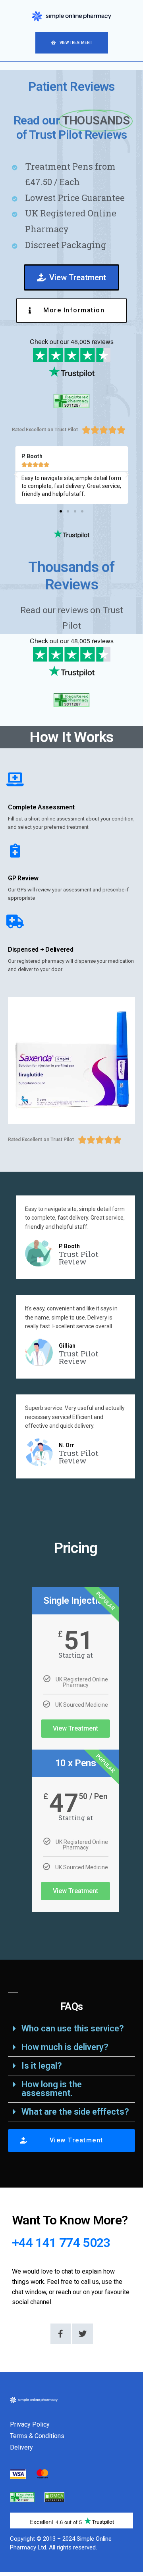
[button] (72, 43)
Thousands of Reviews (71, 576)
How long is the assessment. (52, 2089)
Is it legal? (42, 2066)
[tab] (71, 2029)
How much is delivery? (65, 2047)
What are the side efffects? (75, 2112)
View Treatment (75, 1728)
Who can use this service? (73, 2028)
